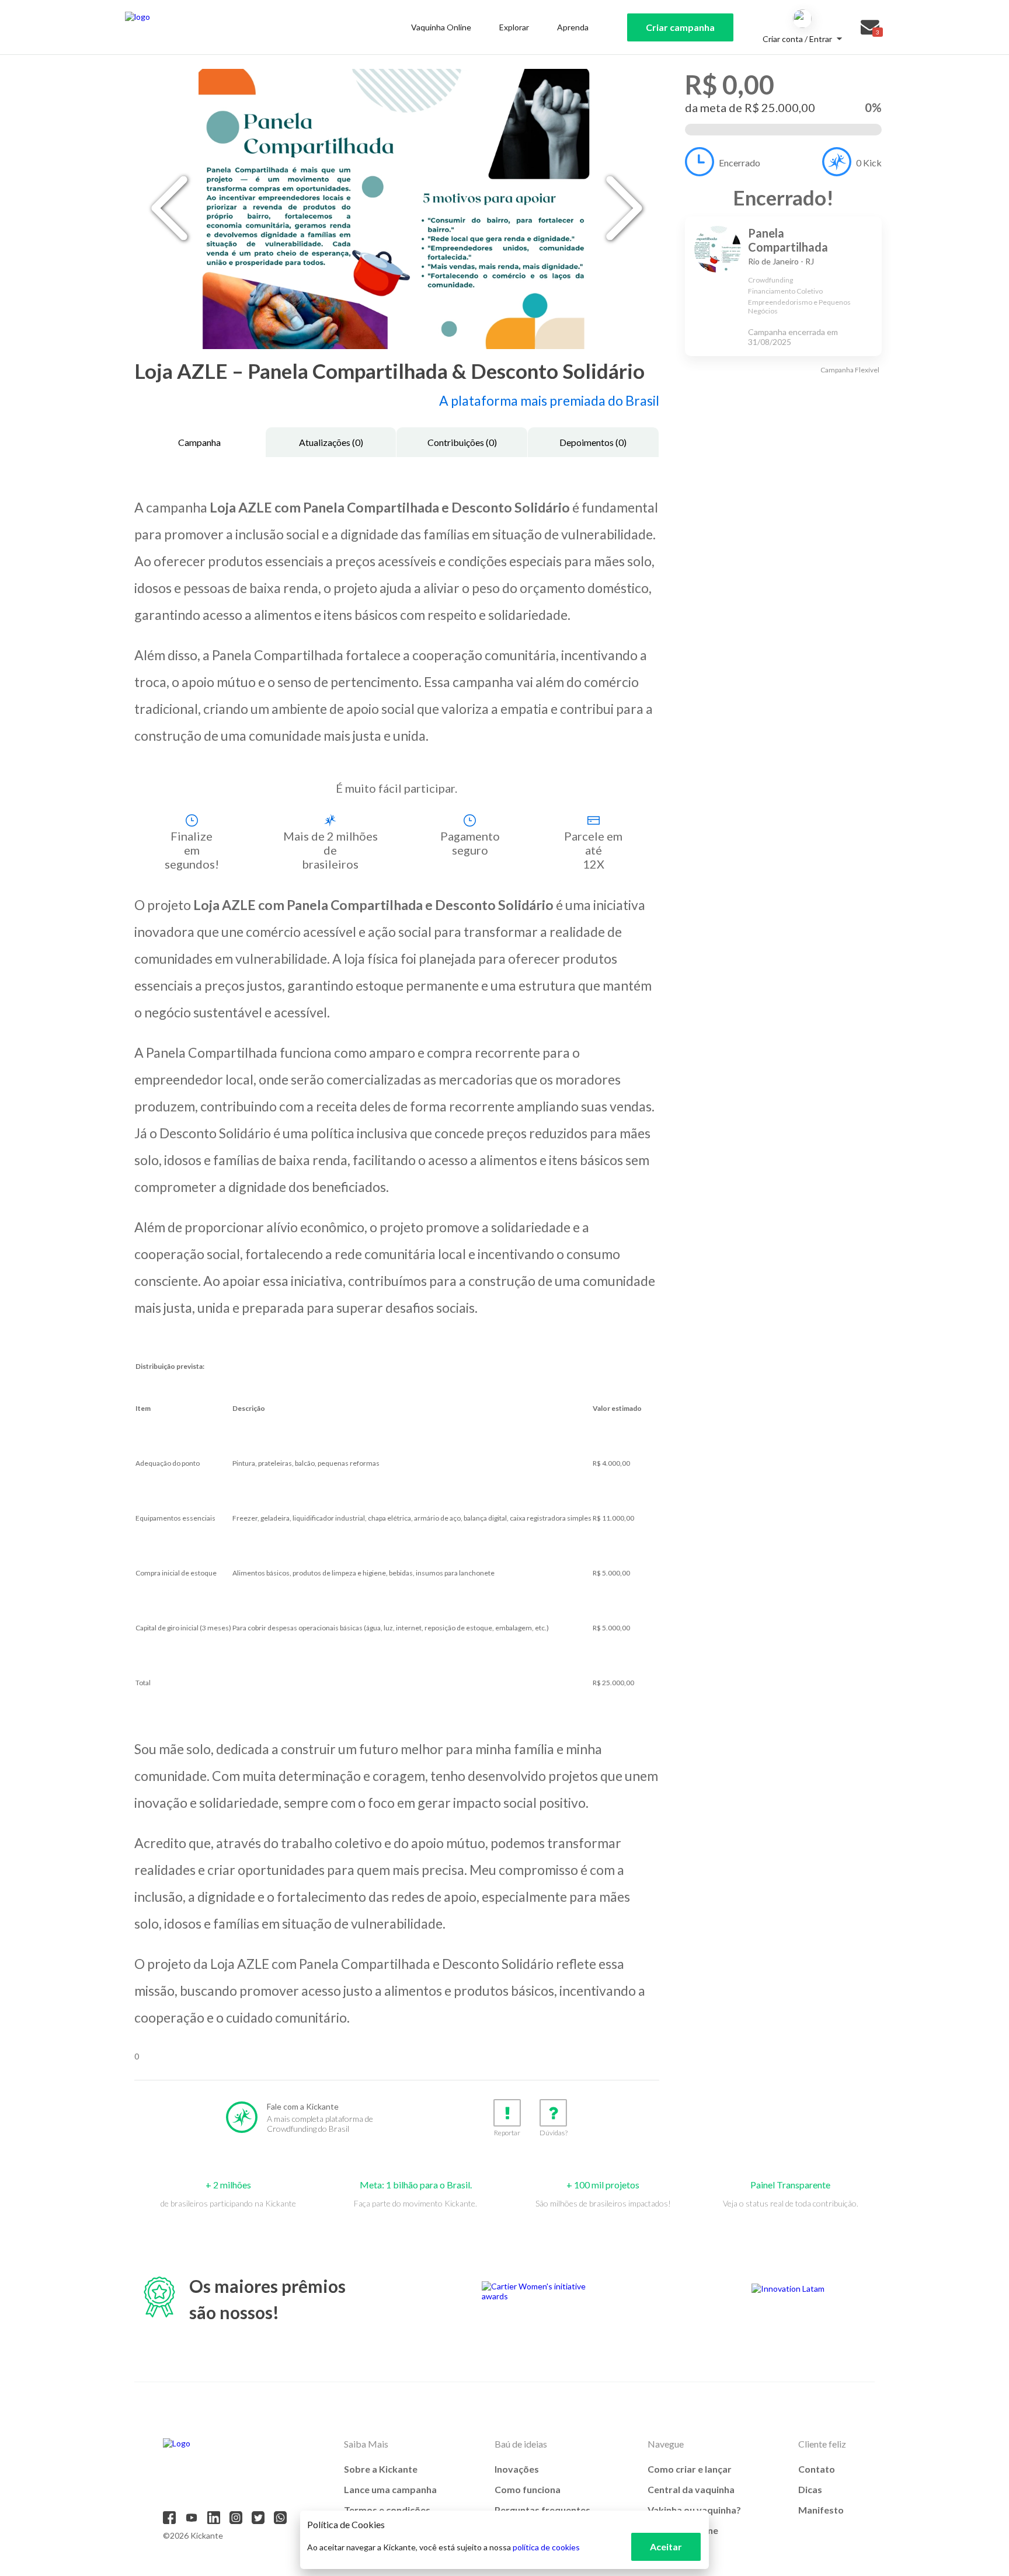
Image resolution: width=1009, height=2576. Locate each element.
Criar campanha (680, 27)
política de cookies (546, 2547)
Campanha (199, 442)
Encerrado (740, 163)
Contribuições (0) (462, 442)
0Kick (869, 163)
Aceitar (666, 2547)
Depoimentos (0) (593, 442)
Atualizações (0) (331, 442)
